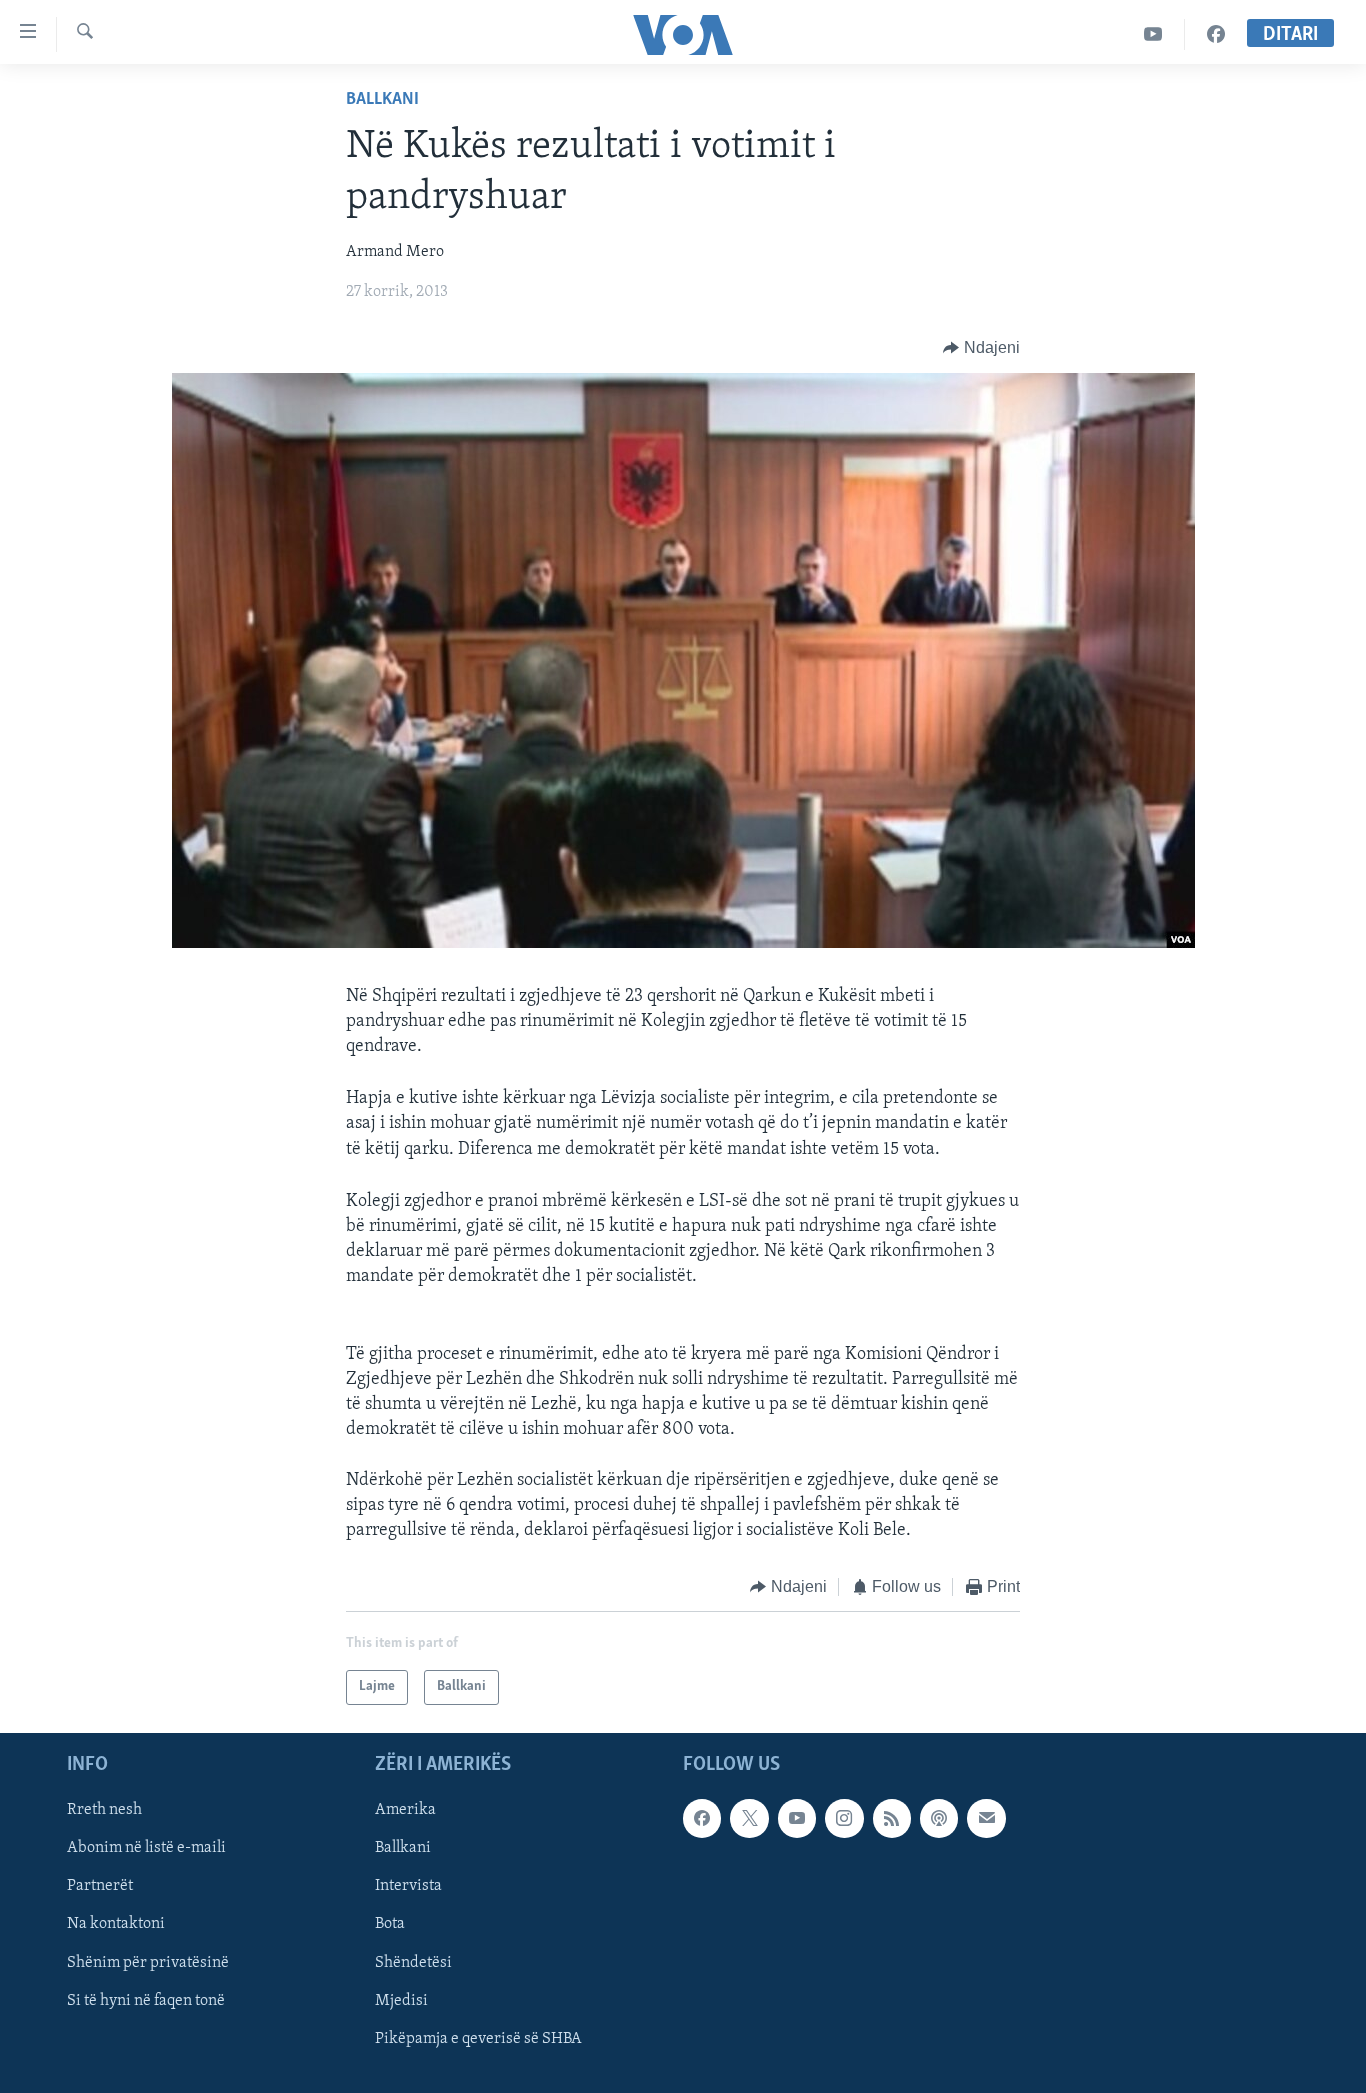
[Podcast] (939, 1818)
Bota (390, 1924)
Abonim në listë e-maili (146, 1848)
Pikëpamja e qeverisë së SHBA (478, 2038)
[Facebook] (1216, 34)
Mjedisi (401, 2000)
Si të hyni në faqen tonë (146, 2000)
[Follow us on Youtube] (797, 1818)
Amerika (405, 1810)
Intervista (408, 1886)
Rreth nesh (104, 1810)
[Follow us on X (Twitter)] (749, 1818)
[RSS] (892, 1818)
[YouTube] (1153, 34)
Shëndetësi (413, 1962)
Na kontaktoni (116, 1924)
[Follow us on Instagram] (844, 1818)
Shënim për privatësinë (148, 1962)
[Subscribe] (986, 1818)
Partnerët (100, 1886)
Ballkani (382, 100)
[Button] (981, 348)
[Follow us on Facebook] (702, 1818)
